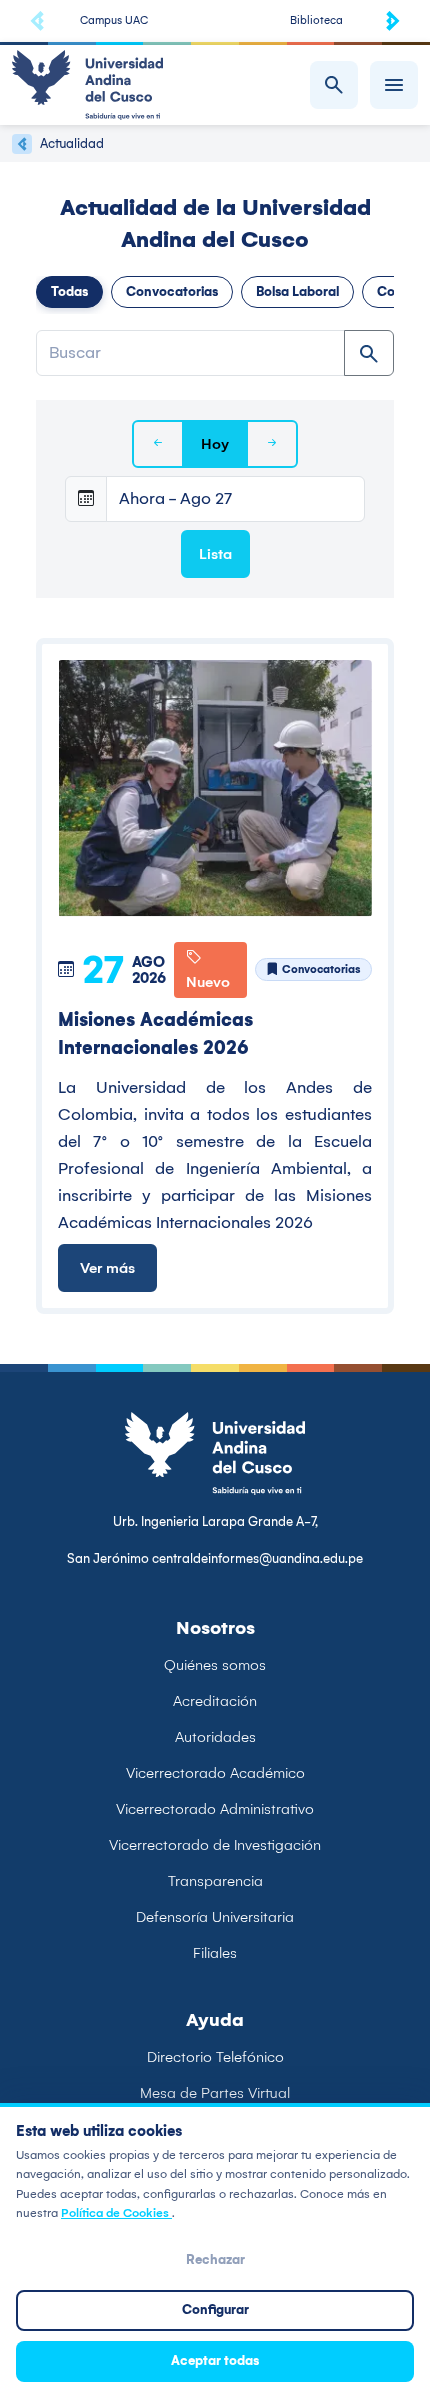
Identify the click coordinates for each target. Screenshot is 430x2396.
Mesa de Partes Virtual (215, 2093)
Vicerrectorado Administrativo (215, 1809)
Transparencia (215, 1881)
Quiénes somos (215, 1665)
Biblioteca (316, 20)
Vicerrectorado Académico (215, 1773)
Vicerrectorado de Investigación (215, 1845)
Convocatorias (172, 291)
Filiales (215, 1953)
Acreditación (215, 1701)
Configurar (215, 2309)
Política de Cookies (116, 2213)
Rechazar (215, 2259)
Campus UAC (114, 20)
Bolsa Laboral (297, 291)
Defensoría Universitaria (215, 1917)
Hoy (215, 444)
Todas (69, 291)
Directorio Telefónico (215, 2057)
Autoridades (215, 1737)
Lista (215, 554)
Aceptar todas (215, 2360)
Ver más (107, 1268)
